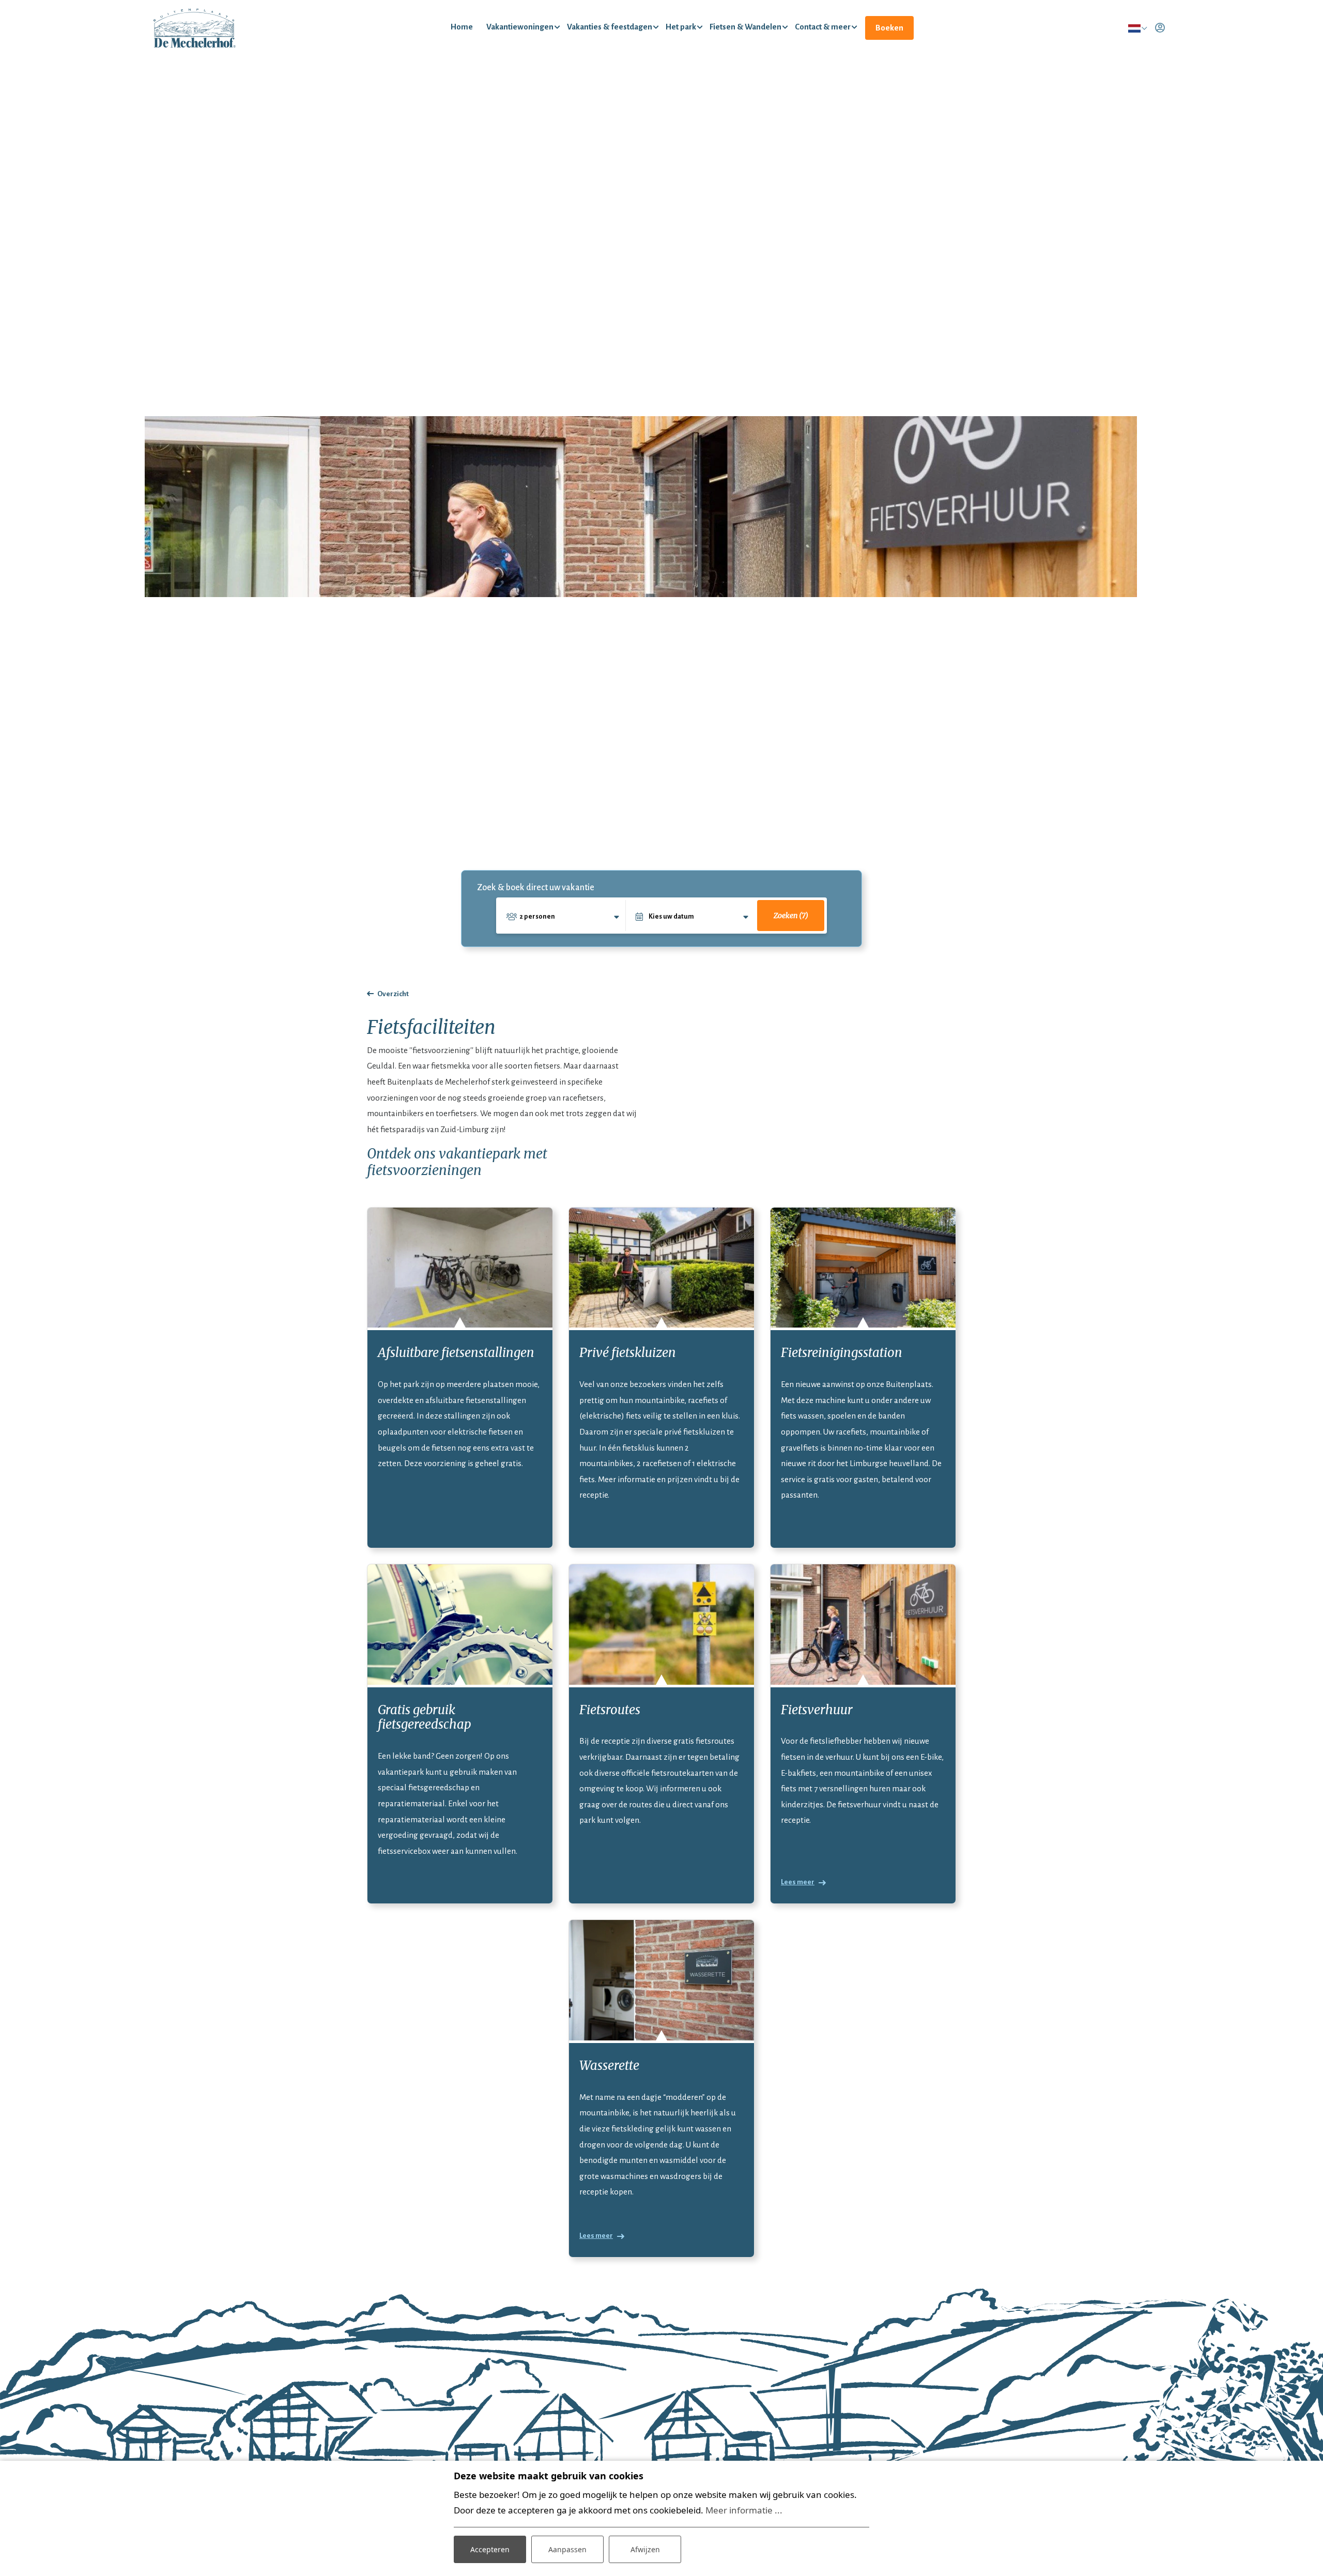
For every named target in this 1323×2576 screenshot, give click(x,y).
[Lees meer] (863, 1625)
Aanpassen (567, 2549)
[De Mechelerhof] (195, 28)
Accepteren (490, 2549)
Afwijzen (645, 2549)
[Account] (1160, 28)
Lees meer (798, 1882)
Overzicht (393, 994)
